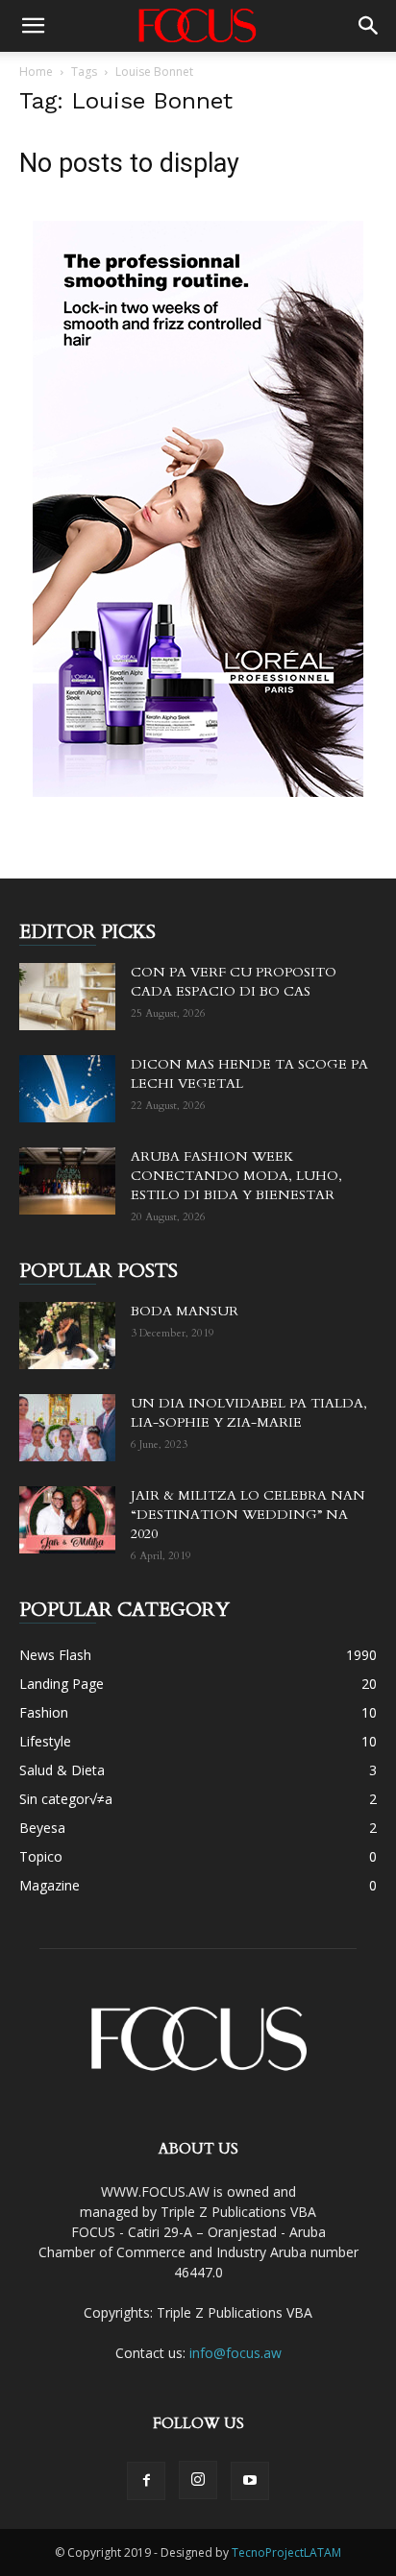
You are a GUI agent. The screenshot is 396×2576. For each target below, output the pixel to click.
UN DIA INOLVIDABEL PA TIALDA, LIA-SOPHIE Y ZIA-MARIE (249, 1413)
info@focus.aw (235, 2353)
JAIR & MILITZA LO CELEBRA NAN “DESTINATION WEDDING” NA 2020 (248, 1515)
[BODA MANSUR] (67, 1336)
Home (36, 72)
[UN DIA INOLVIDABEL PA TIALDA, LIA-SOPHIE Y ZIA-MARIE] (67, 1428)
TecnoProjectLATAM (286, 2552)
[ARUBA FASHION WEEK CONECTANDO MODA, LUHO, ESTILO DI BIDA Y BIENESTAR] (67, 1181)
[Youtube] (250, 2481)
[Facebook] (146, 2481)
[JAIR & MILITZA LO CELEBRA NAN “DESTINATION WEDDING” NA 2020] (67, 1520)
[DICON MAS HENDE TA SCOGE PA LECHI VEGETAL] (67, 1089)
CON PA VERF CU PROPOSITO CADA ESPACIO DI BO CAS (234, 982)
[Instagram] (198, 2480)
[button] (33, 26)
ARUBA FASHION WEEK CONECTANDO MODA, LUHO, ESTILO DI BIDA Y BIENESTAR (236, 1176)
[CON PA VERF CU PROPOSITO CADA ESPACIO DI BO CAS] (67, 997)
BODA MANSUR (185, 1311)
